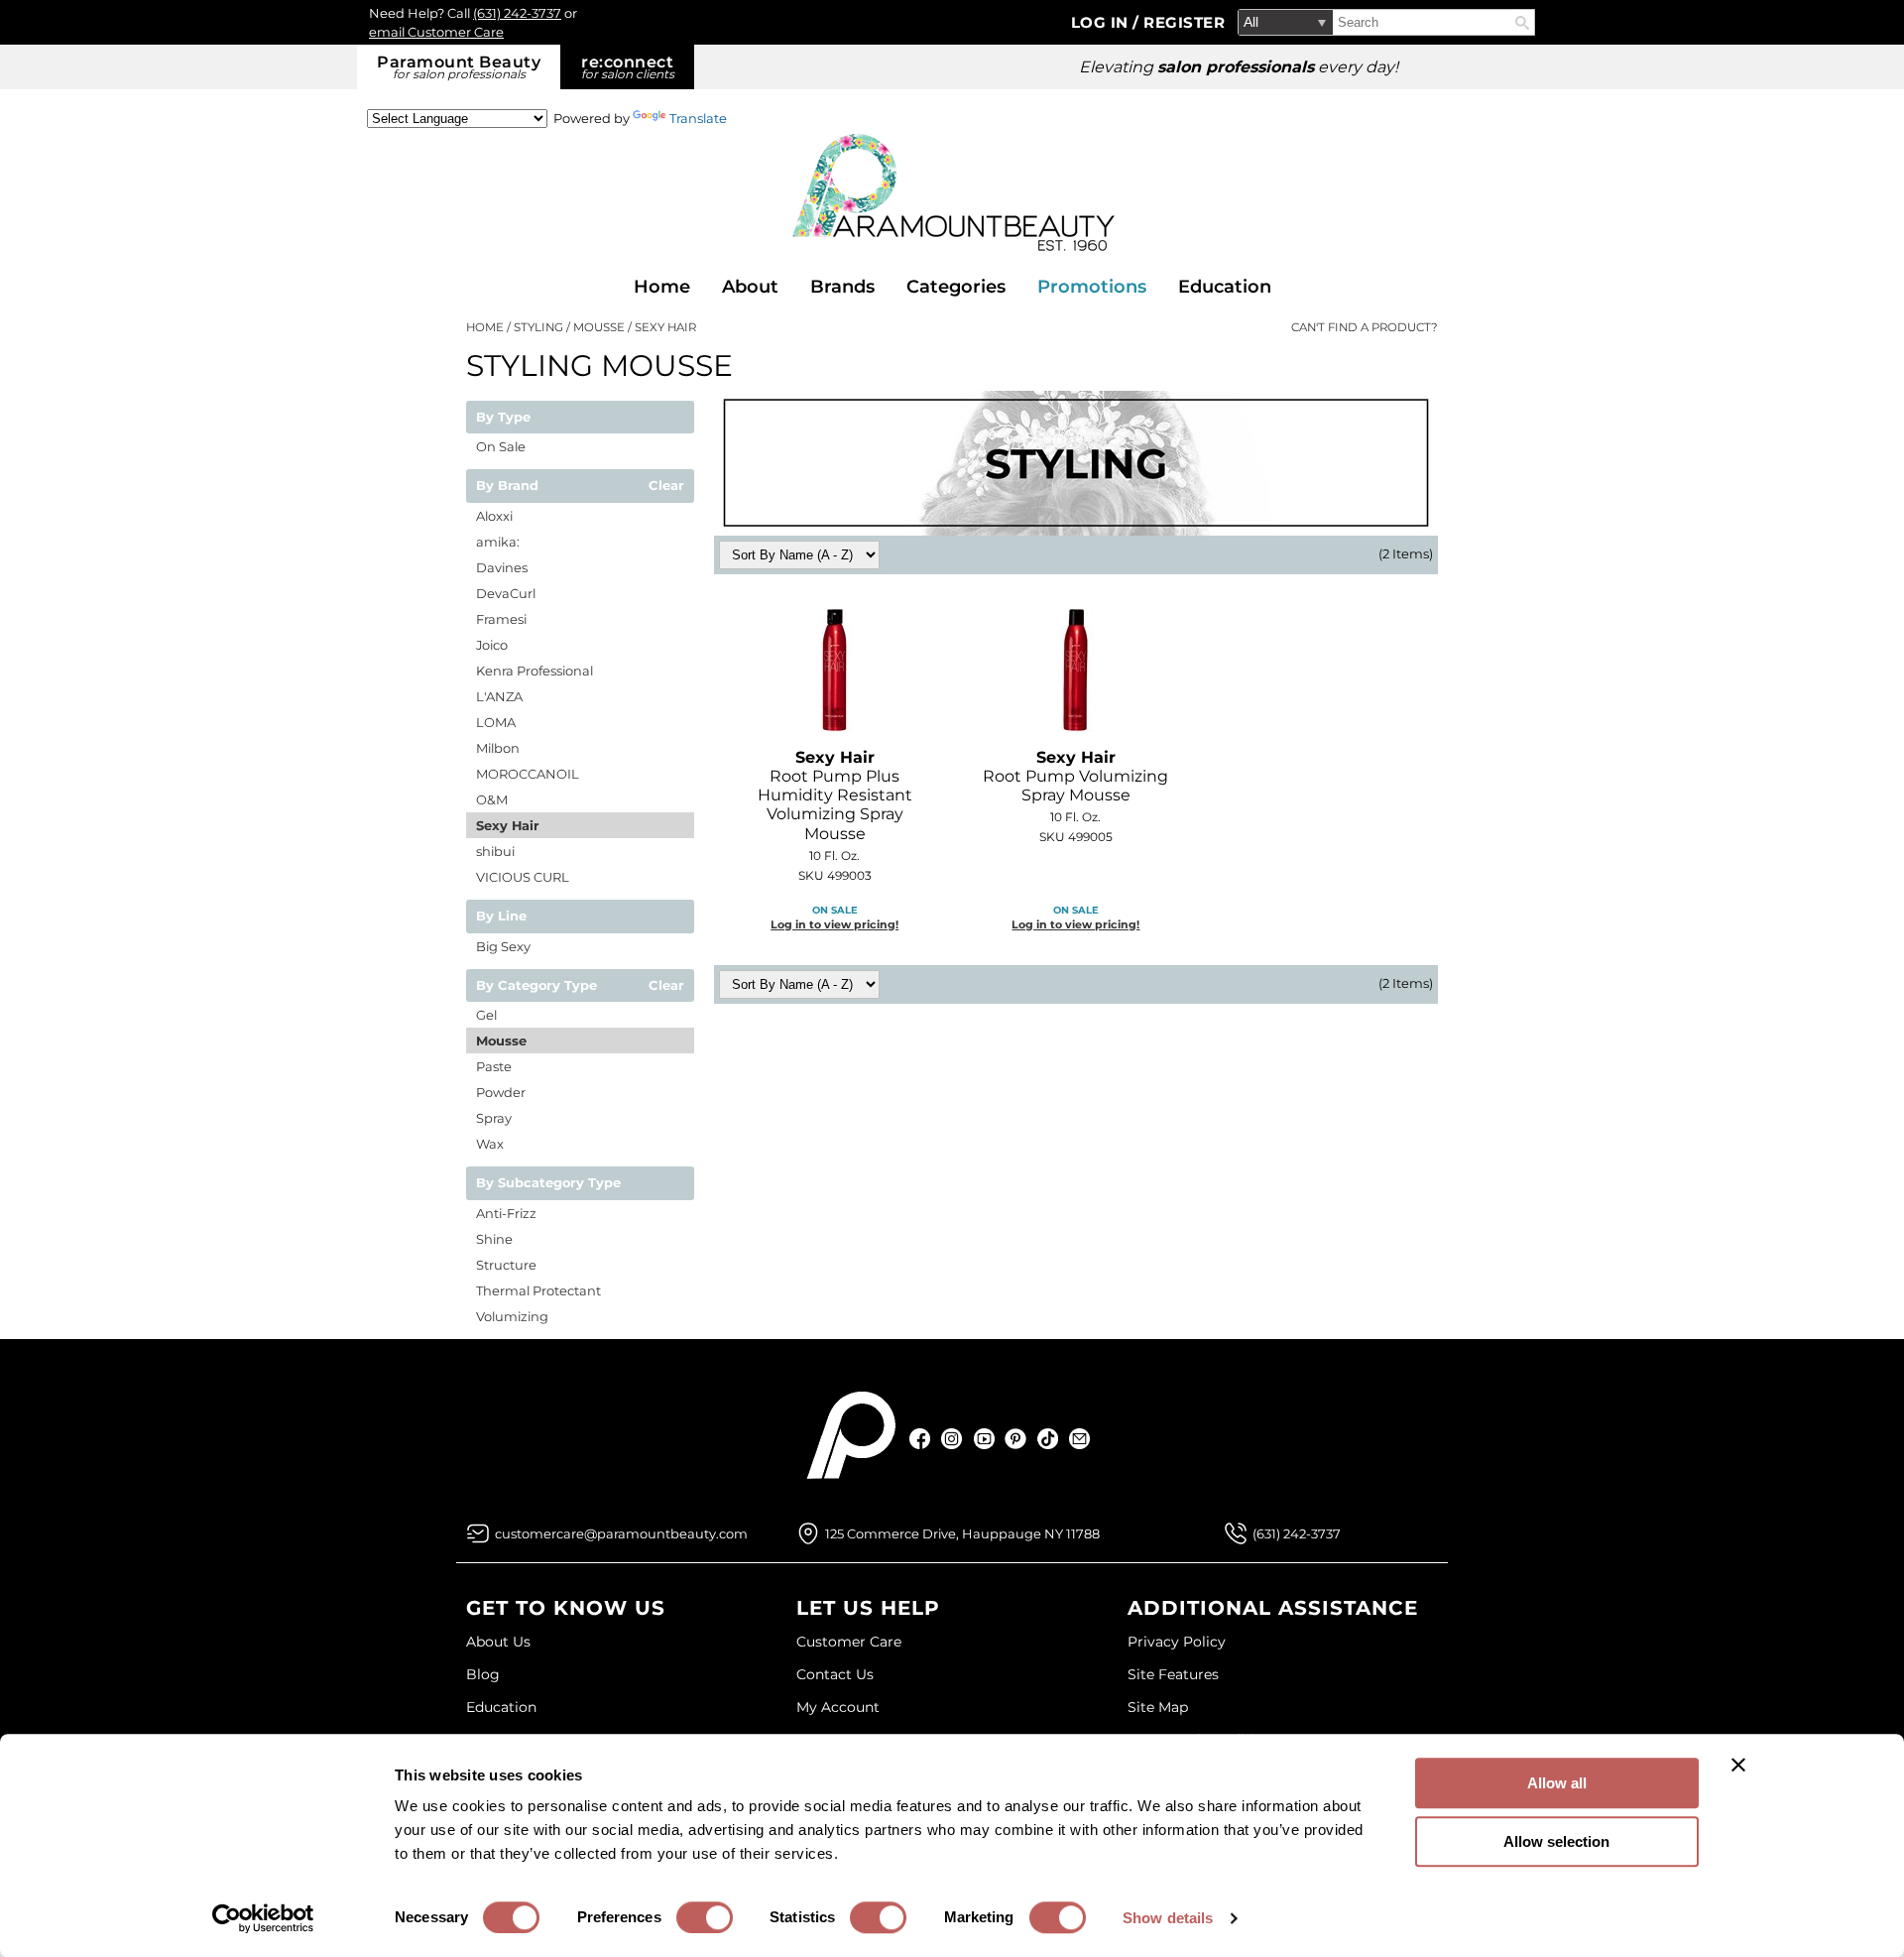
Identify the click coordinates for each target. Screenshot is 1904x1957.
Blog (483, 1674)
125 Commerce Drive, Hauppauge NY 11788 (962, 1533)
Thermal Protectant (538, 1290)
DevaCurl (506, 593)
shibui (495, 851)
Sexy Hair (508, 825)
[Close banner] (1738, 1765)
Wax (490, 1144)
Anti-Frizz (506, 1213)
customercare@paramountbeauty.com (621, 1533)
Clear (666, 486)
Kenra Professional (535, 671)
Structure (506, 1265)
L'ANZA (499, 696)
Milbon (498, 748)
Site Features (1173, 1674)
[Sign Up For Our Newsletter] (1079, 1439)
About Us (498, 1642)
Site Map (1158, 1707)
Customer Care (849, 1642)
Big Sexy (503, 946)
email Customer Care (436, 32)
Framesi (501, 619)
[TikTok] (1048, 1439)
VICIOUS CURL (523, 877)
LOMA (496, 722)
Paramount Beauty (459, 67)
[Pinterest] (1016, 1439)
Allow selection (1556, 1841)
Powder (501, 1092)
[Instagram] (952, 1439)
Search (1522, 23)
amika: (498, 542)
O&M (492, 799)
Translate (698, 118)
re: (628, 67)
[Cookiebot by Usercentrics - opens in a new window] (263, 1918)
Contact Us (835, 1674)
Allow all (1557, 1783)
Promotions (1092, 287)
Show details (1168, 1918)
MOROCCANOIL (528, 774)
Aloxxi (494, 516)
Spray (494, 1118)
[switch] (705, 1917)
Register (1184, 22)
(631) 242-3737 (517, 13)
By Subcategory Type (548, 1183)
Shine (494, 1239)
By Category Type (536, 986)
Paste (494, 1066)
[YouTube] (984, 1439)
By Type (503, 418)
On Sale (501, 446)
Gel (486, 1015)
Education (1225, 287)
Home (662, 287)
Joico (492, 645)
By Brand (507, 486)
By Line (501, 917)
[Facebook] (921, 1439)
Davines (502, 567)
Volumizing (512, 1316)
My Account (838, 1707)
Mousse (501, 1040)
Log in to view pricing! (834, 924)
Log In (1102, 22)
